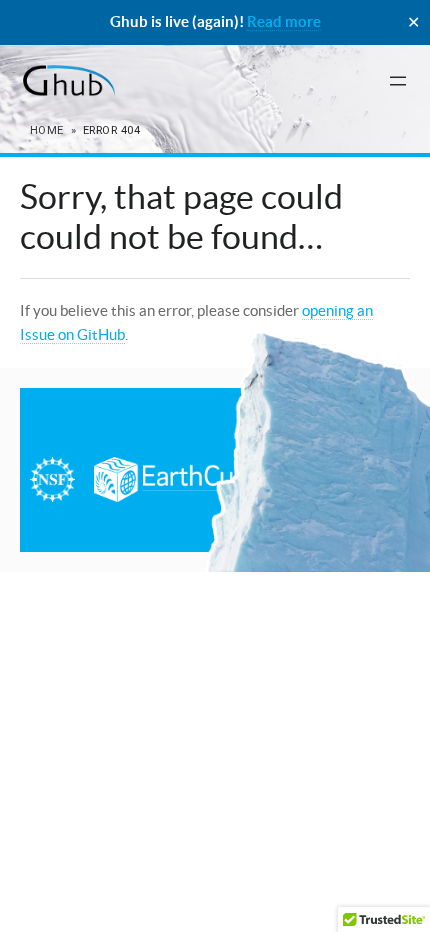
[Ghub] (67, 81)
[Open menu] (398, 81)
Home (47, 130)
